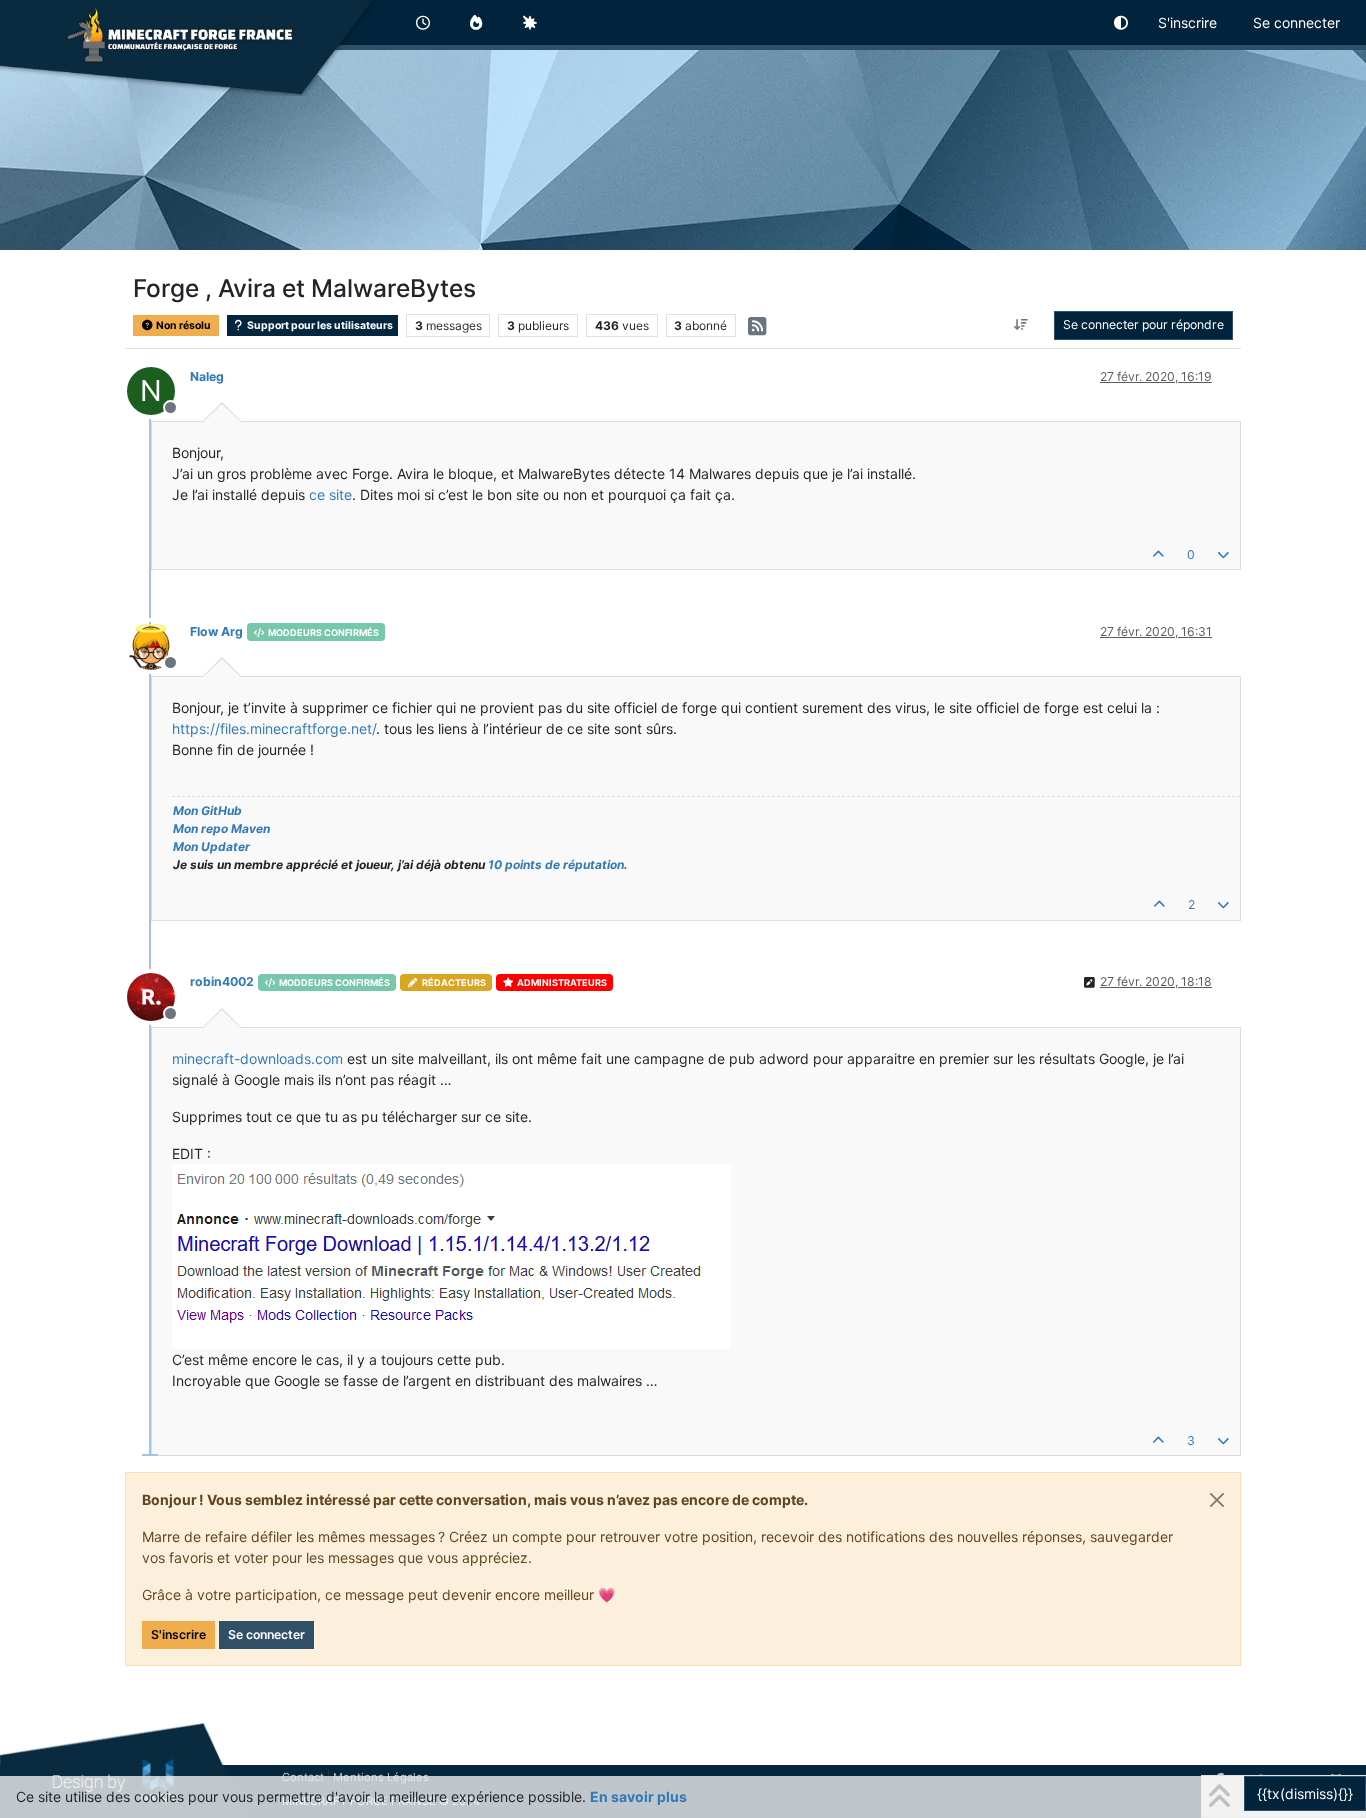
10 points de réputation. (558, 864)
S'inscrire (178, 1634)
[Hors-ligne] (158, 644)
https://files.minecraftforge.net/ (274, 728)
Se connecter (266, 1634)
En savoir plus (638, 1796)
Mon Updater (211, 846)
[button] (1122, 22)
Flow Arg (216, 631)
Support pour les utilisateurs (319, 325)
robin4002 (222, 981)
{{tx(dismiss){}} (1305, 1793)
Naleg (207, 376)
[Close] (1217, 1500)
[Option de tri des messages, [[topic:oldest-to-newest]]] (1021, 325)
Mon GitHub (207, 810)
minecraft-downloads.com (257, 1058)
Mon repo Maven (221, 828)
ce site (330, 494)
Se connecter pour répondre (1143, 324)
